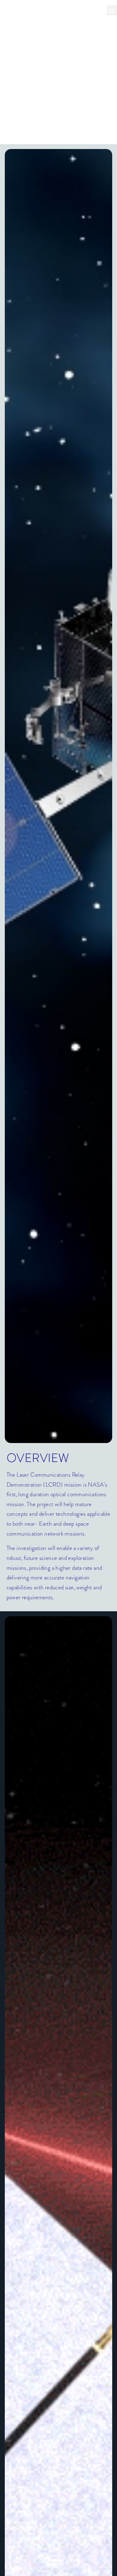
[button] (112, 10)
